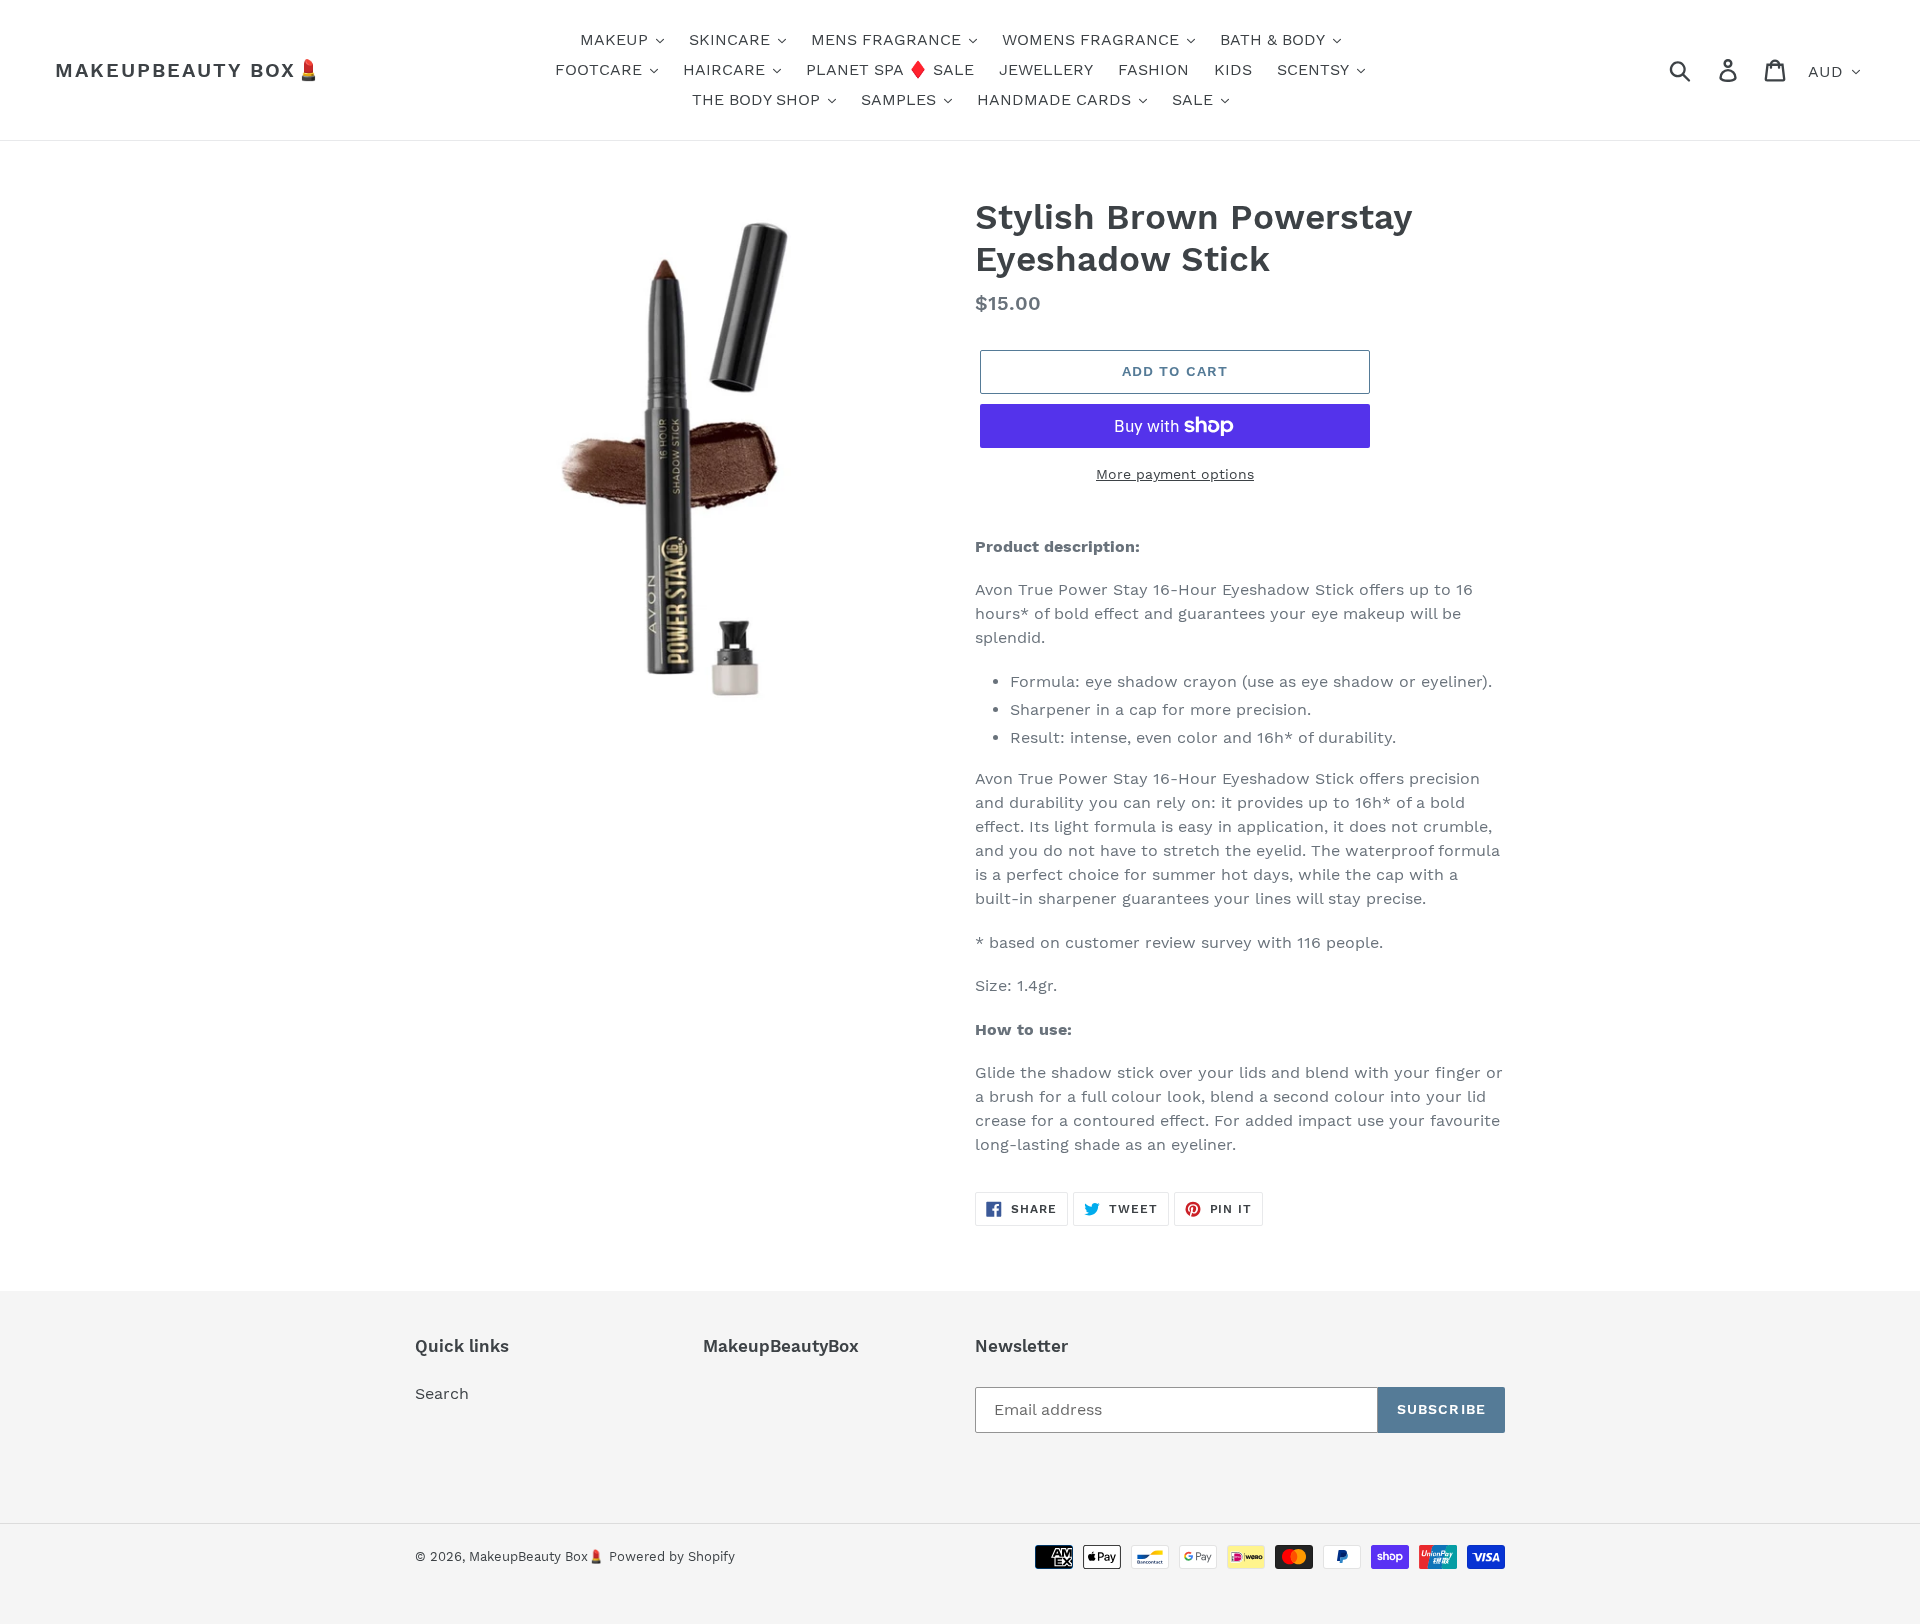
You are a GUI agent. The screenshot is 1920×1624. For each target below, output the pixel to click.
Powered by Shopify (672, 1556)
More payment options (1175, 474)
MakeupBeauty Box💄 (189, 70)
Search (442, 1393)
